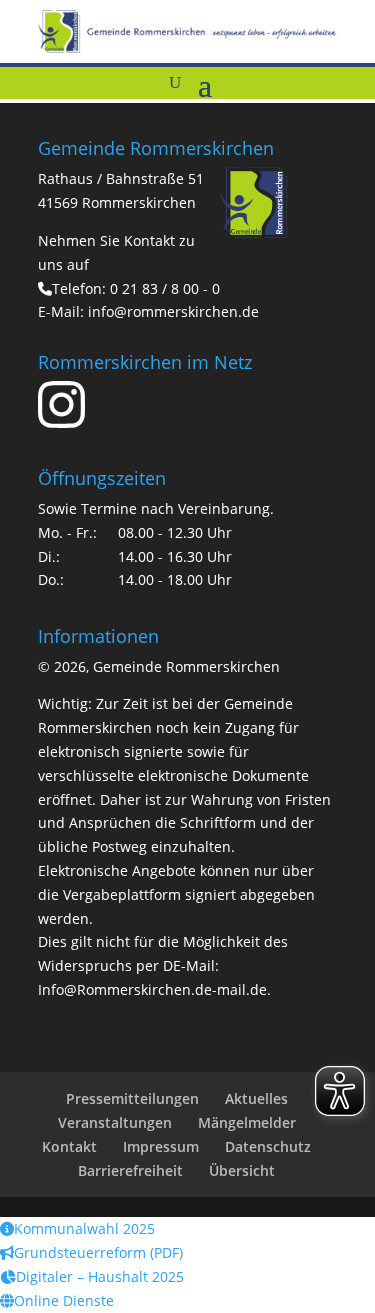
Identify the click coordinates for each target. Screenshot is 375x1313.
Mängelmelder (247, 1122)
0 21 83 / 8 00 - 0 (165, 288)
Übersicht (242, 1170)
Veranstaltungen (115, 1122)
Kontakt (69, 1146)
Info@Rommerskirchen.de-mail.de (152, 989)
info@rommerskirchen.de (173, 311)
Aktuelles (256, 1098)
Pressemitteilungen (132, 1098)
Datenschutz (268, 1146)
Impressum (161, 1146)
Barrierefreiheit (130, 1170)
